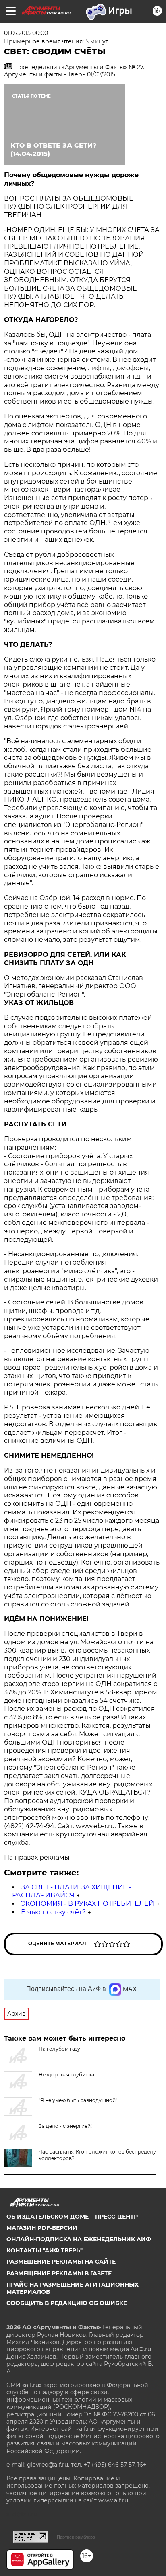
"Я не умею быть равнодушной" (78, 2100)
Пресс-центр (116, 2217)
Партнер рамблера (76, 2537)
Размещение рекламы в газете (59, 2273)
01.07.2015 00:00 (26, 33)
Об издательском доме (48, 2217)
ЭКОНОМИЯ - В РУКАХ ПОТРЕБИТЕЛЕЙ (87, 1904)
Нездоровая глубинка (66, 2075)
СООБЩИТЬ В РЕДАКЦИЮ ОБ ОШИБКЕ (67, 2303)
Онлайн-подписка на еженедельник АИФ (79, 2239)
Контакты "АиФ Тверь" (45, 2250)
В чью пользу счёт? (53, 1912)
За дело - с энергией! (65, 2126)
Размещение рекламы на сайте (61, 2262)
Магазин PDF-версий (42, 2228)
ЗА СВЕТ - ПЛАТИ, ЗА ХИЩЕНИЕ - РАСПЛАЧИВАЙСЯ (72, 1891)
